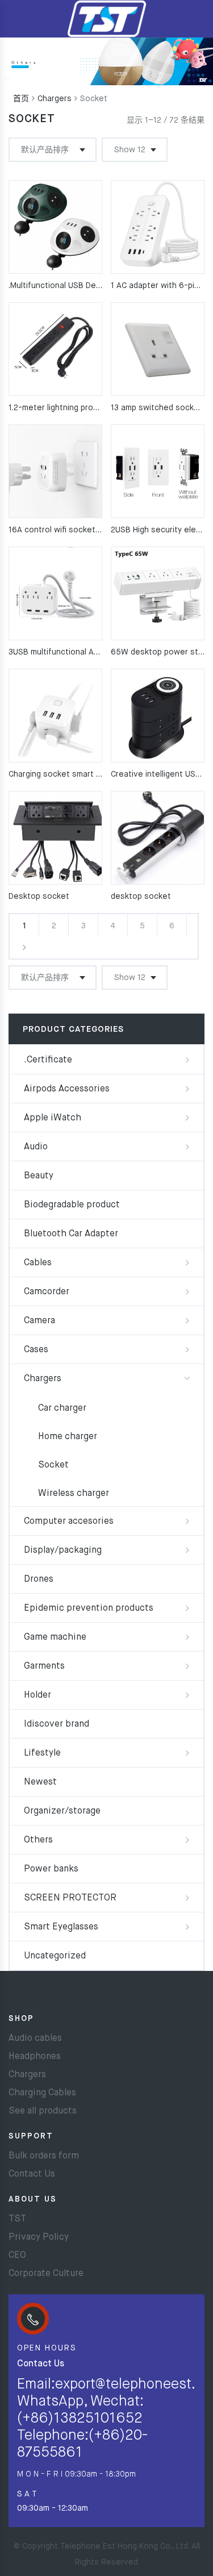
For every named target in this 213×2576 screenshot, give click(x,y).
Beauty (39, 1176)
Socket (53, 1465)
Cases (36, 1350)
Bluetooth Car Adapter (71, 1234)
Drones (39, 1579)
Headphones (35, 2057)
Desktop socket (39, 897)
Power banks (51, 1869)
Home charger (68, 1437)
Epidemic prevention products (89, 1608)
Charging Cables (42, 2093)
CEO (17, 2256)
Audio (36, 1147)
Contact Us (32, 2174)
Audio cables (35, 2039)
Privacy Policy (39, 2237)
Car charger (62, 1408)
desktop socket (141, 897)
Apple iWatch (53, 1118)
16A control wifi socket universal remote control (100, 530)
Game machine (55, 1637)
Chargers (55, 99)
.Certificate (48, 1060)
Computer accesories (69, 1522)
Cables (38, 1263)
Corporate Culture (46, 2274)
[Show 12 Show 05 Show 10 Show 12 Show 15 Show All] (135, 150)
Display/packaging (63, 1550)
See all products (43, 2111)
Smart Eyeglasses (61, 1927)
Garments (44, 1666)
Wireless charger (74, 1494)
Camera (39, 1321)
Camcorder (47, 1292)
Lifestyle (42, 1753)
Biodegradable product (72, 1205)
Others (38, 1840)
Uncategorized (55, 1956)
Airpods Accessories (67, 1089)
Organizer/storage (62, 1811)
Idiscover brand (57, 1724)
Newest (40, 1782)
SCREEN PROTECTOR (70, 1898)
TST (17, 2219)
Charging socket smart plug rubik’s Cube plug (93, 774)
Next (24, 947)
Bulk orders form (44, 2156)
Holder (37, 1695)
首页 (21, 99)
